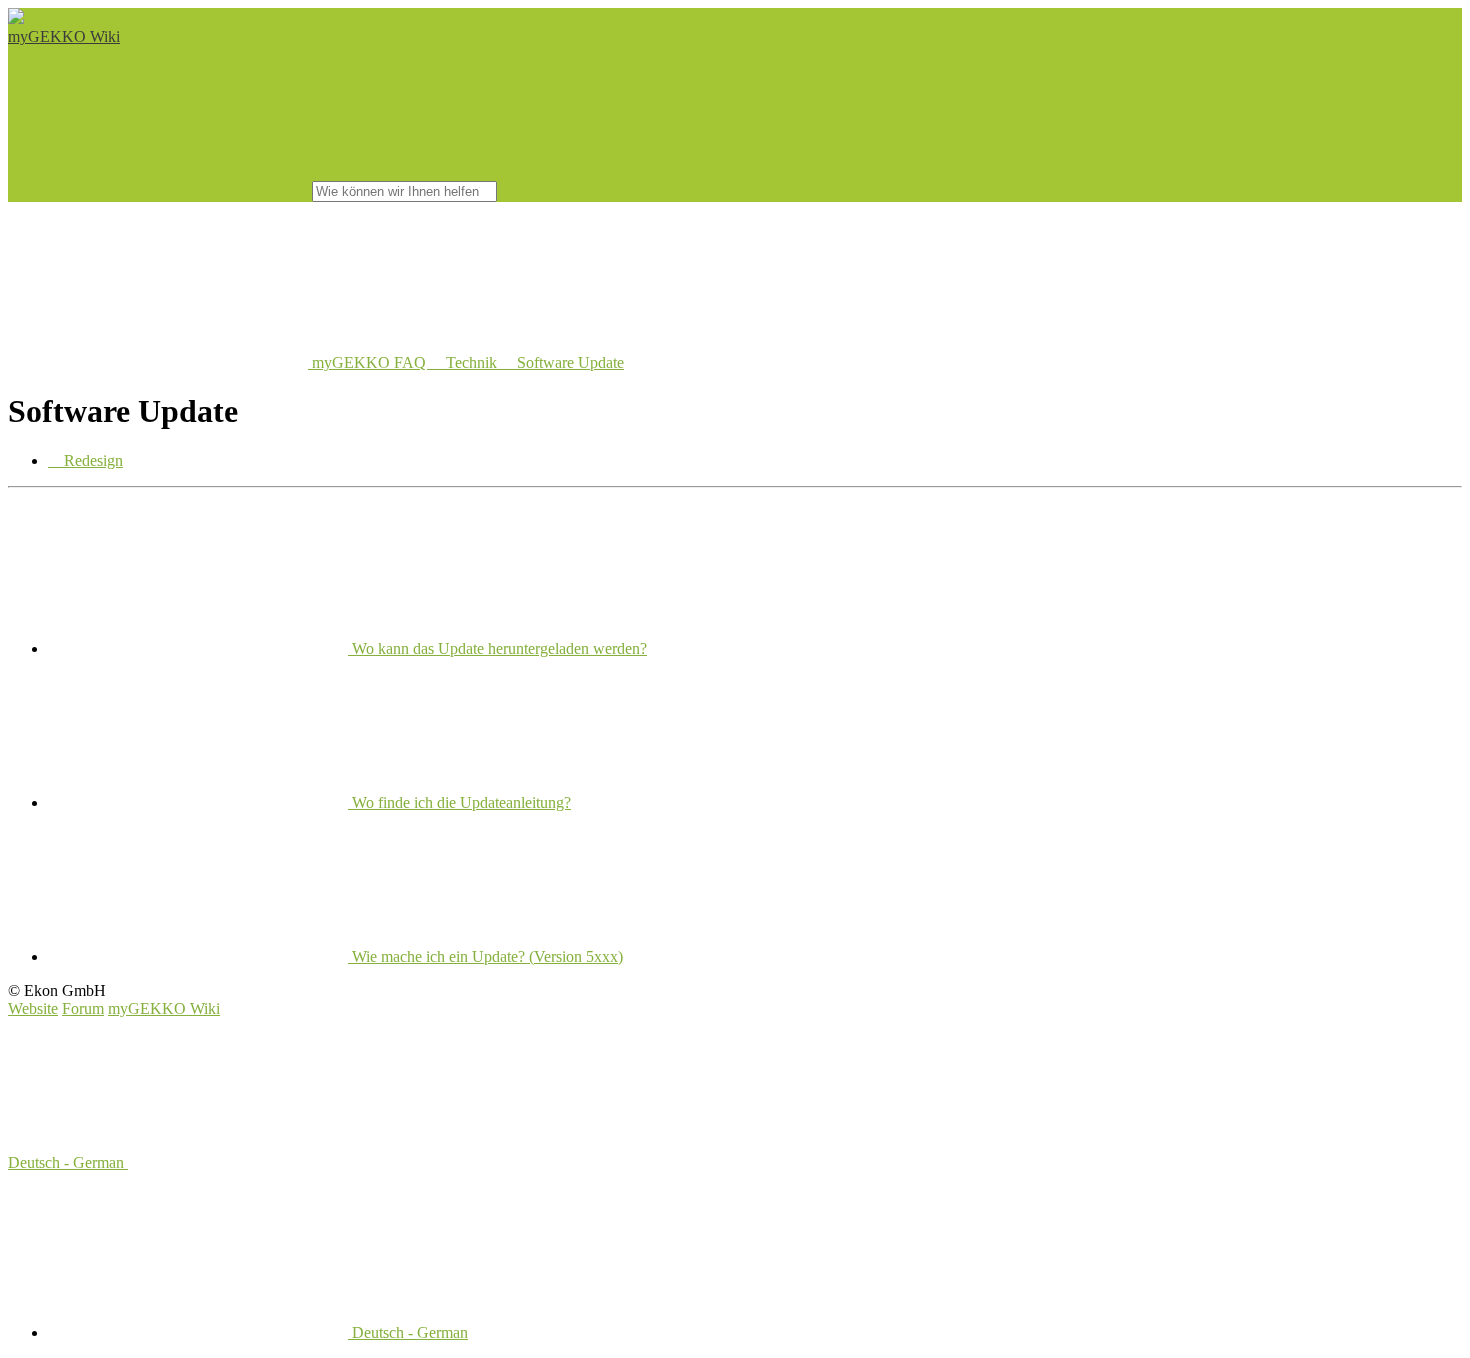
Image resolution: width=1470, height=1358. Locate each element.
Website (33, 1008)
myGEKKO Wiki (64, 36)
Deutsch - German (68, 1162)
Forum (83, 1008)
